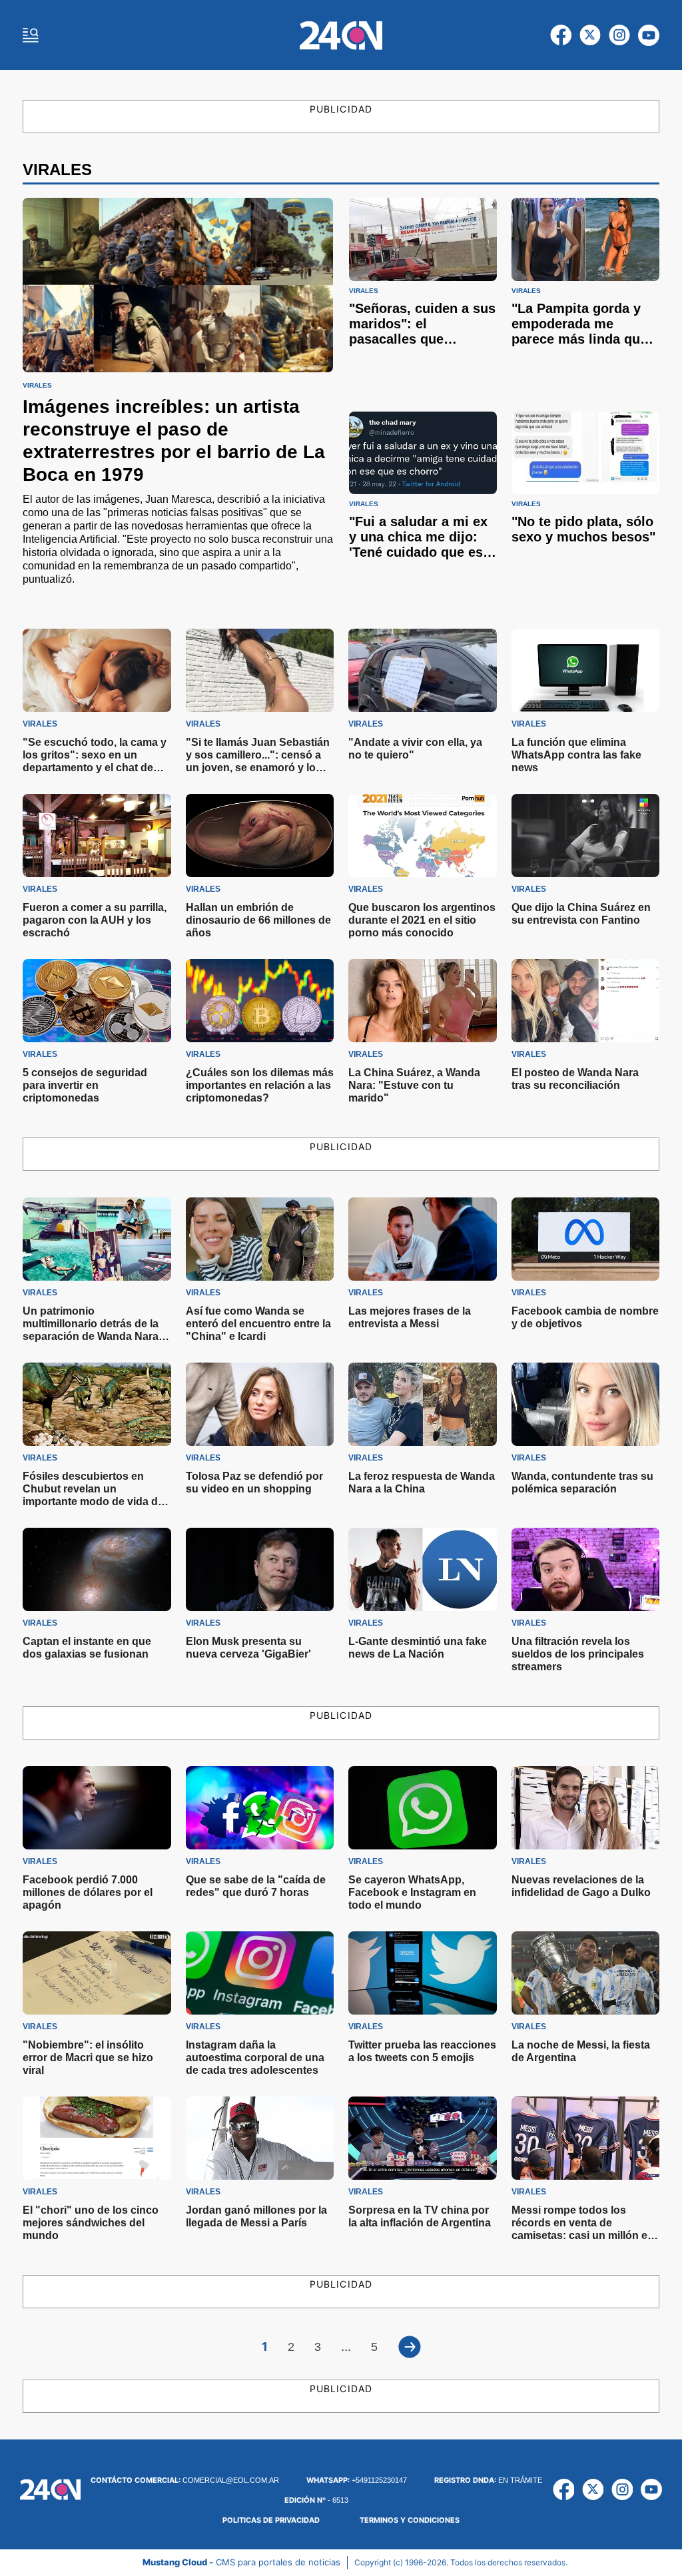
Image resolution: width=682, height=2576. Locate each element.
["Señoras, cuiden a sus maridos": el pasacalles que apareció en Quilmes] (423, 239)
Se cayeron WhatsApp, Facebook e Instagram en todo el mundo (412, 1892)
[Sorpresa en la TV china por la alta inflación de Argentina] (423, 2138)
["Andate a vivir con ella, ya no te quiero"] (423, 670)
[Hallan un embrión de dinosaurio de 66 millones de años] (260, 835)
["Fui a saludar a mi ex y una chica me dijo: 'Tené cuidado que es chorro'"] (423, 453)
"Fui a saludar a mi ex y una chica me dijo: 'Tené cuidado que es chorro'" (418, 544)
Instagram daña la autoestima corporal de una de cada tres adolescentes (255, 2058)
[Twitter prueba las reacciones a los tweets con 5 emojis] (423, 1973)
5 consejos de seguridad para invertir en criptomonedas (85, 1085)
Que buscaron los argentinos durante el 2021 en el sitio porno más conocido (422, 920)
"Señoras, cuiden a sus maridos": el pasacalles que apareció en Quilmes (422, 331)
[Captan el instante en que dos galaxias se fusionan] (97, 1569)
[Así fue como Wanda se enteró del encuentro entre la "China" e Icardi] (260, 1239)
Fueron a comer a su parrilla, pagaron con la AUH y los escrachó (95, 920)
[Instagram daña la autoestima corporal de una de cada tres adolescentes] (260, 1973)
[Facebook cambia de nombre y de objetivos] (586, 1239)
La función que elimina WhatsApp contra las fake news (576, 755)
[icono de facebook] (561, 35)
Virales (37, 386)
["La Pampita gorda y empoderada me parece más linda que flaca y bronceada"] (585, 239)
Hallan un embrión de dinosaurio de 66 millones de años (258, 920)
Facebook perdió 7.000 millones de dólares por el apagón (88, 1892)
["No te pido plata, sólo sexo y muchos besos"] (585, 453)
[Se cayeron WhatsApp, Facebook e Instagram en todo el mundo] (423, 1808)
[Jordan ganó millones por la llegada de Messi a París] (260, 2138)
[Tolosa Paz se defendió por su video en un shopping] (260, 1404)
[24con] (341, 35)
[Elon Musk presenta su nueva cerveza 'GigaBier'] (260, 1569)
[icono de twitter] (590, 35)
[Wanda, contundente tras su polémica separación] (586, 1404)
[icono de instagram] (619, 35)
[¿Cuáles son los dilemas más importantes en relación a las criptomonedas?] (260, 1001)
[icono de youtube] (649, 35)
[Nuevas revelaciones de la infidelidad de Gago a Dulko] (586, 1808)
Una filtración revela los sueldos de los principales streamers (578, 1654)
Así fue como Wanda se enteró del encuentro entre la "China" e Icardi (258, 1324)
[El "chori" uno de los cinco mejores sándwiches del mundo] (97, 2138)
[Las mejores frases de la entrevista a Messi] (423, 1239)
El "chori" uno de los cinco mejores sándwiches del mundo (91, 2223)
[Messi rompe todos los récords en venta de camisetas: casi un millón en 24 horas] (586, 2138)
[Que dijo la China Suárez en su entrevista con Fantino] (586, 835)
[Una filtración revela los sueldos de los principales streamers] (586, 1569)
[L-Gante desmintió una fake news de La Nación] (423, 1569)
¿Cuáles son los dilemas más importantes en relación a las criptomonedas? (260, 1085)
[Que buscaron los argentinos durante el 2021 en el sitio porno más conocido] (423, 835)
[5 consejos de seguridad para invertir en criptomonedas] (97, 1001)
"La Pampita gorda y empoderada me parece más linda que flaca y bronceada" (579, 331)
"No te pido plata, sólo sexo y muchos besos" (583, 529)
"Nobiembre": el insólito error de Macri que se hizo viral (88, 2058)
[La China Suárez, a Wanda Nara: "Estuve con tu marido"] (423, 1001)
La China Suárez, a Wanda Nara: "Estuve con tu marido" (414, 1085)
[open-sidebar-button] (31, 35)
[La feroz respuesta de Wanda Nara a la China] (423, 1404)
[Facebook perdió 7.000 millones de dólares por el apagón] (97, 1808)
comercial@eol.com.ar (185, 2480)
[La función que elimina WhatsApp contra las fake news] (586, 670)
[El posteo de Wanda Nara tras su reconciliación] (586, 1001)
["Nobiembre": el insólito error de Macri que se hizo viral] (97, 1973)
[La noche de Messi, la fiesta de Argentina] (586, 1973)
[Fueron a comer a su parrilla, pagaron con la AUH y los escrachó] (97, 835)
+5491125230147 (357, 2480)
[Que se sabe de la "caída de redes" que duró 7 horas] (260, 1808)
